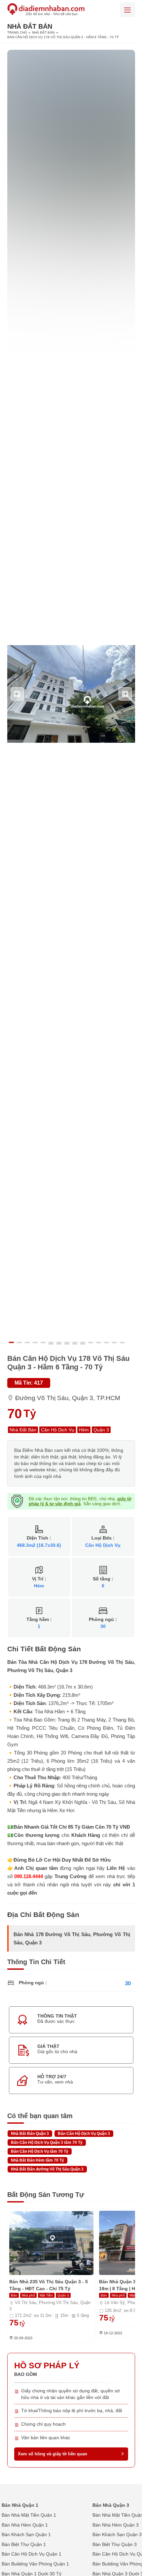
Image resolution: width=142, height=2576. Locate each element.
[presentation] (17, 694)
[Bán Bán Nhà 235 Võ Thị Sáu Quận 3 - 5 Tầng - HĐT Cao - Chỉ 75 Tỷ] (51, 2243)
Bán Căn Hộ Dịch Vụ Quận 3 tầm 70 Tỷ (47, 2142)
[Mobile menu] (128, 10)
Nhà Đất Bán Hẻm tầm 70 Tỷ (37, 2160)
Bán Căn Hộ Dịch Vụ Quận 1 (32, 2554)
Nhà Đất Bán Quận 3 (30, 2134)
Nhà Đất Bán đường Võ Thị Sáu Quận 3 (47, 2169)
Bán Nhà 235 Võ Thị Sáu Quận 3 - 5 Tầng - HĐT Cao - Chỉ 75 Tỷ (49, 2285)
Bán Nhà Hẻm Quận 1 (25, 2525)
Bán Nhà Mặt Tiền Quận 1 (29, 2515)
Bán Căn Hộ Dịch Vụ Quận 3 (84, 2134)
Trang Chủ (17, 32)
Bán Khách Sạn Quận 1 (26, 2534)
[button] (13, 1342)
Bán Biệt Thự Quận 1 (24, 2544)
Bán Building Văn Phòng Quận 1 (35, 2564)
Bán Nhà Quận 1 (20, 2505)
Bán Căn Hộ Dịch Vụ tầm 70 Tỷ (40, 2151)
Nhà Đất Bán (43, 32)
